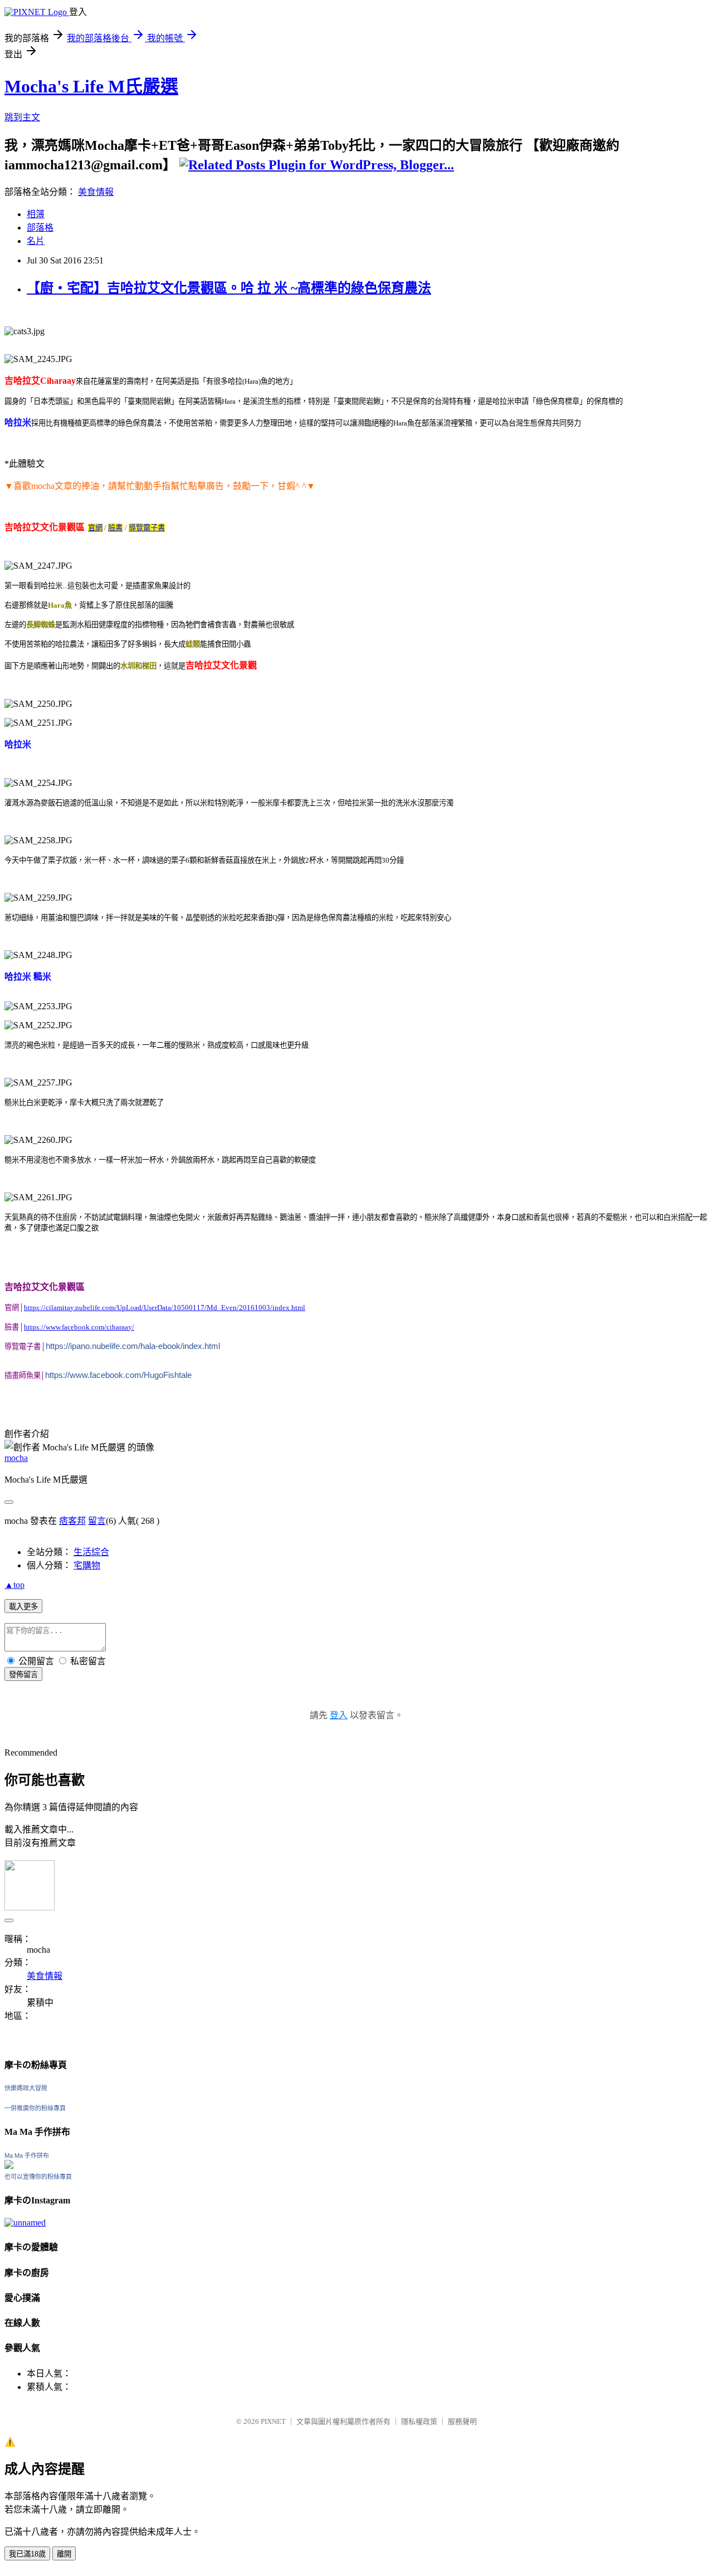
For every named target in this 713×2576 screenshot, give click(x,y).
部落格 (40, 228)
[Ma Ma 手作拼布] (9, 2166)
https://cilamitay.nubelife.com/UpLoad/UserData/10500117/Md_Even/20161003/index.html (165, 1307)
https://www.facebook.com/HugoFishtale (118, 1375)
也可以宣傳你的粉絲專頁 (38, 2177)
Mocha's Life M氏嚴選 (91, 86)
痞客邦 (72, 1521)
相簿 (36, 214)
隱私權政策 (419, 2421)
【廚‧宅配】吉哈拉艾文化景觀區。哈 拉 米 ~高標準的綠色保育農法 (229, 288)
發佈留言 (23, 1675)
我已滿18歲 (27, 2554)
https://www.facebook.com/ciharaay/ (79, 1327)
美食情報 (96, 192)
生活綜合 (91, 1552)
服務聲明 (462, 2421)
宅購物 (87, 1565)
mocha (16, 1458)
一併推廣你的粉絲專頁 (35, 2108)
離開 (64, 2554)
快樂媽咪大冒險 (26, 2088)
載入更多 (23, 1607)
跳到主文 (22, 117)
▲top (14, 1585)
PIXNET (273, 2421)
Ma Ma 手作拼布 (27, 2155)
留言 (97, 1521)
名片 (36, 241)
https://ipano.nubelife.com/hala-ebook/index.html (133, 1346)
